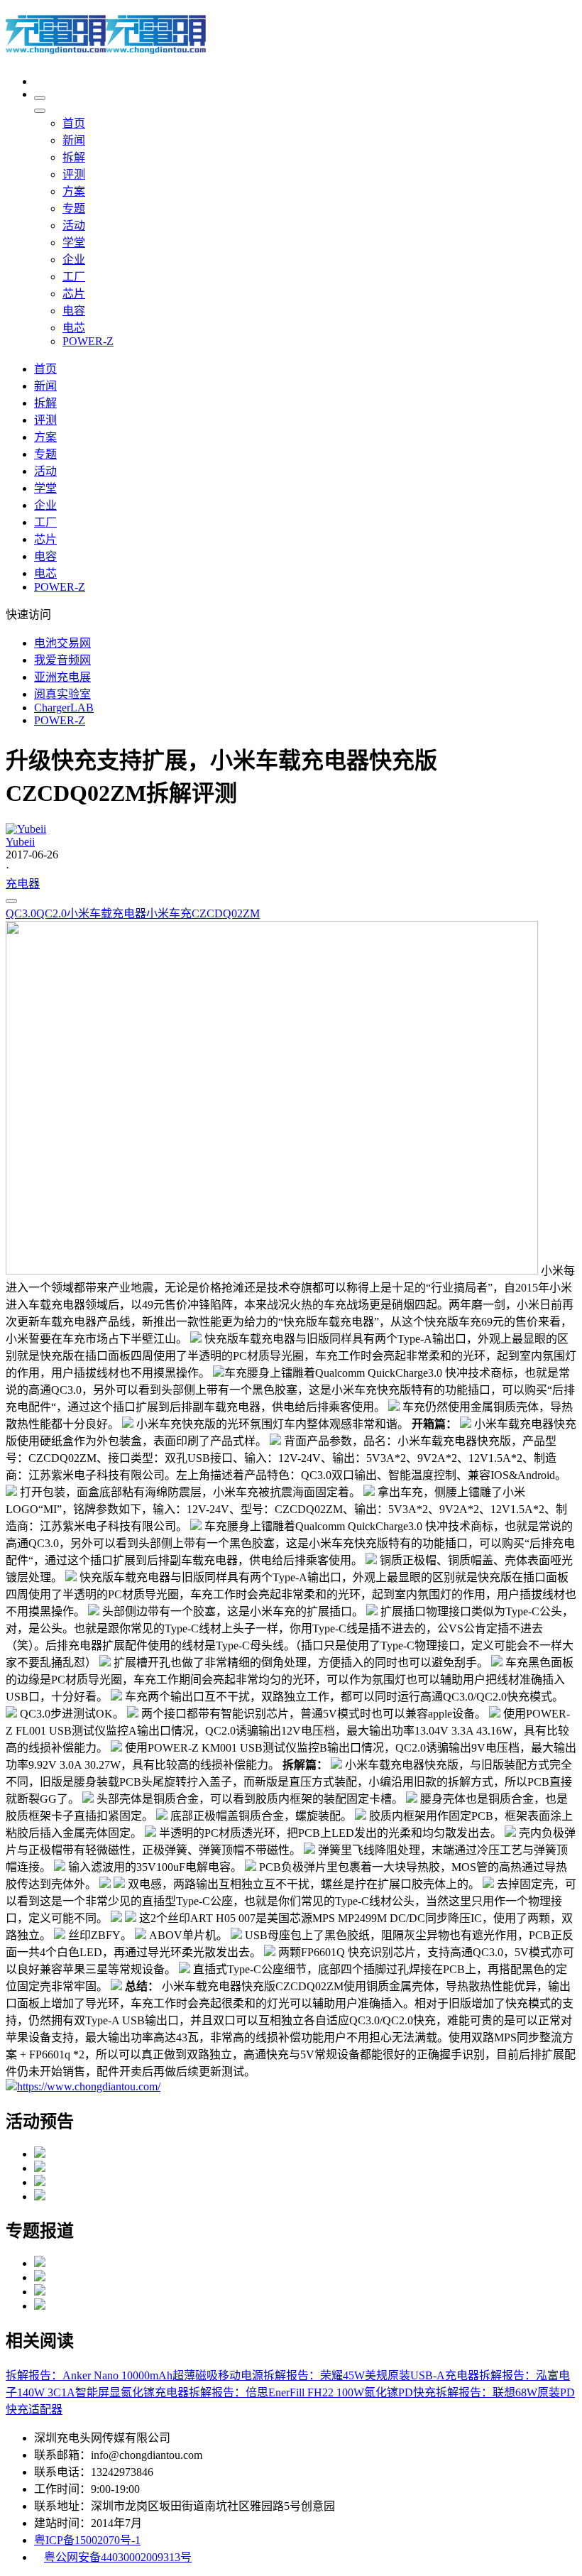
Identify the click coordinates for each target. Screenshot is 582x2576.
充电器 (23, 884)
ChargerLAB (64, 708)
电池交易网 (62, 643)
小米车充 (169, 913)
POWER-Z (60, 720)
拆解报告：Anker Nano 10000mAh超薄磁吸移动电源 (134, 2375)
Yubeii (20, 842)
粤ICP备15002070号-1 (87, 2540)
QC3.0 (21, 913)
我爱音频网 (62, 660)
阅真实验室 (62, 694)
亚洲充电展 (62, 677)
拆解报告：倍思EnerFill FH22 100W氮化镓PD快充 (312, 2392)
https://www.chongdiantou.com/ (89, 2086)
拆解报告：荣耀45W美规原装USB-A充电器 (371, 2375)
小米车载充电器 (106, 913)
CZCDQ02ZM (226, 913)
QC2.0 (51, 913)
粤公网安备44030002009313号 (118, 2557)
